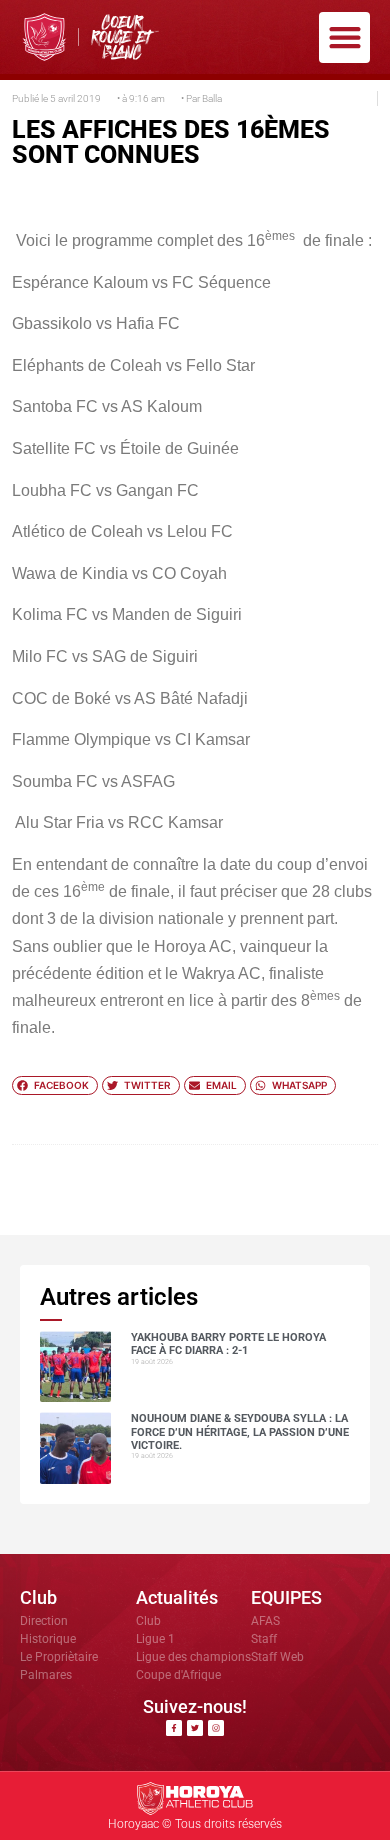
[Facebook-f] (174, 1728)
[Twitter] (195, 1728)
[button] (344, 37)
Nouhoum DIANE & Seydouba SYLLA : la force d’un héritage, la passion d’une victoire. (240, 1431)
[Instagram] (216, 1728)
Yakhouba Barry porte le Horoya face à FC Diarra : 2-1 (228, 1344)
